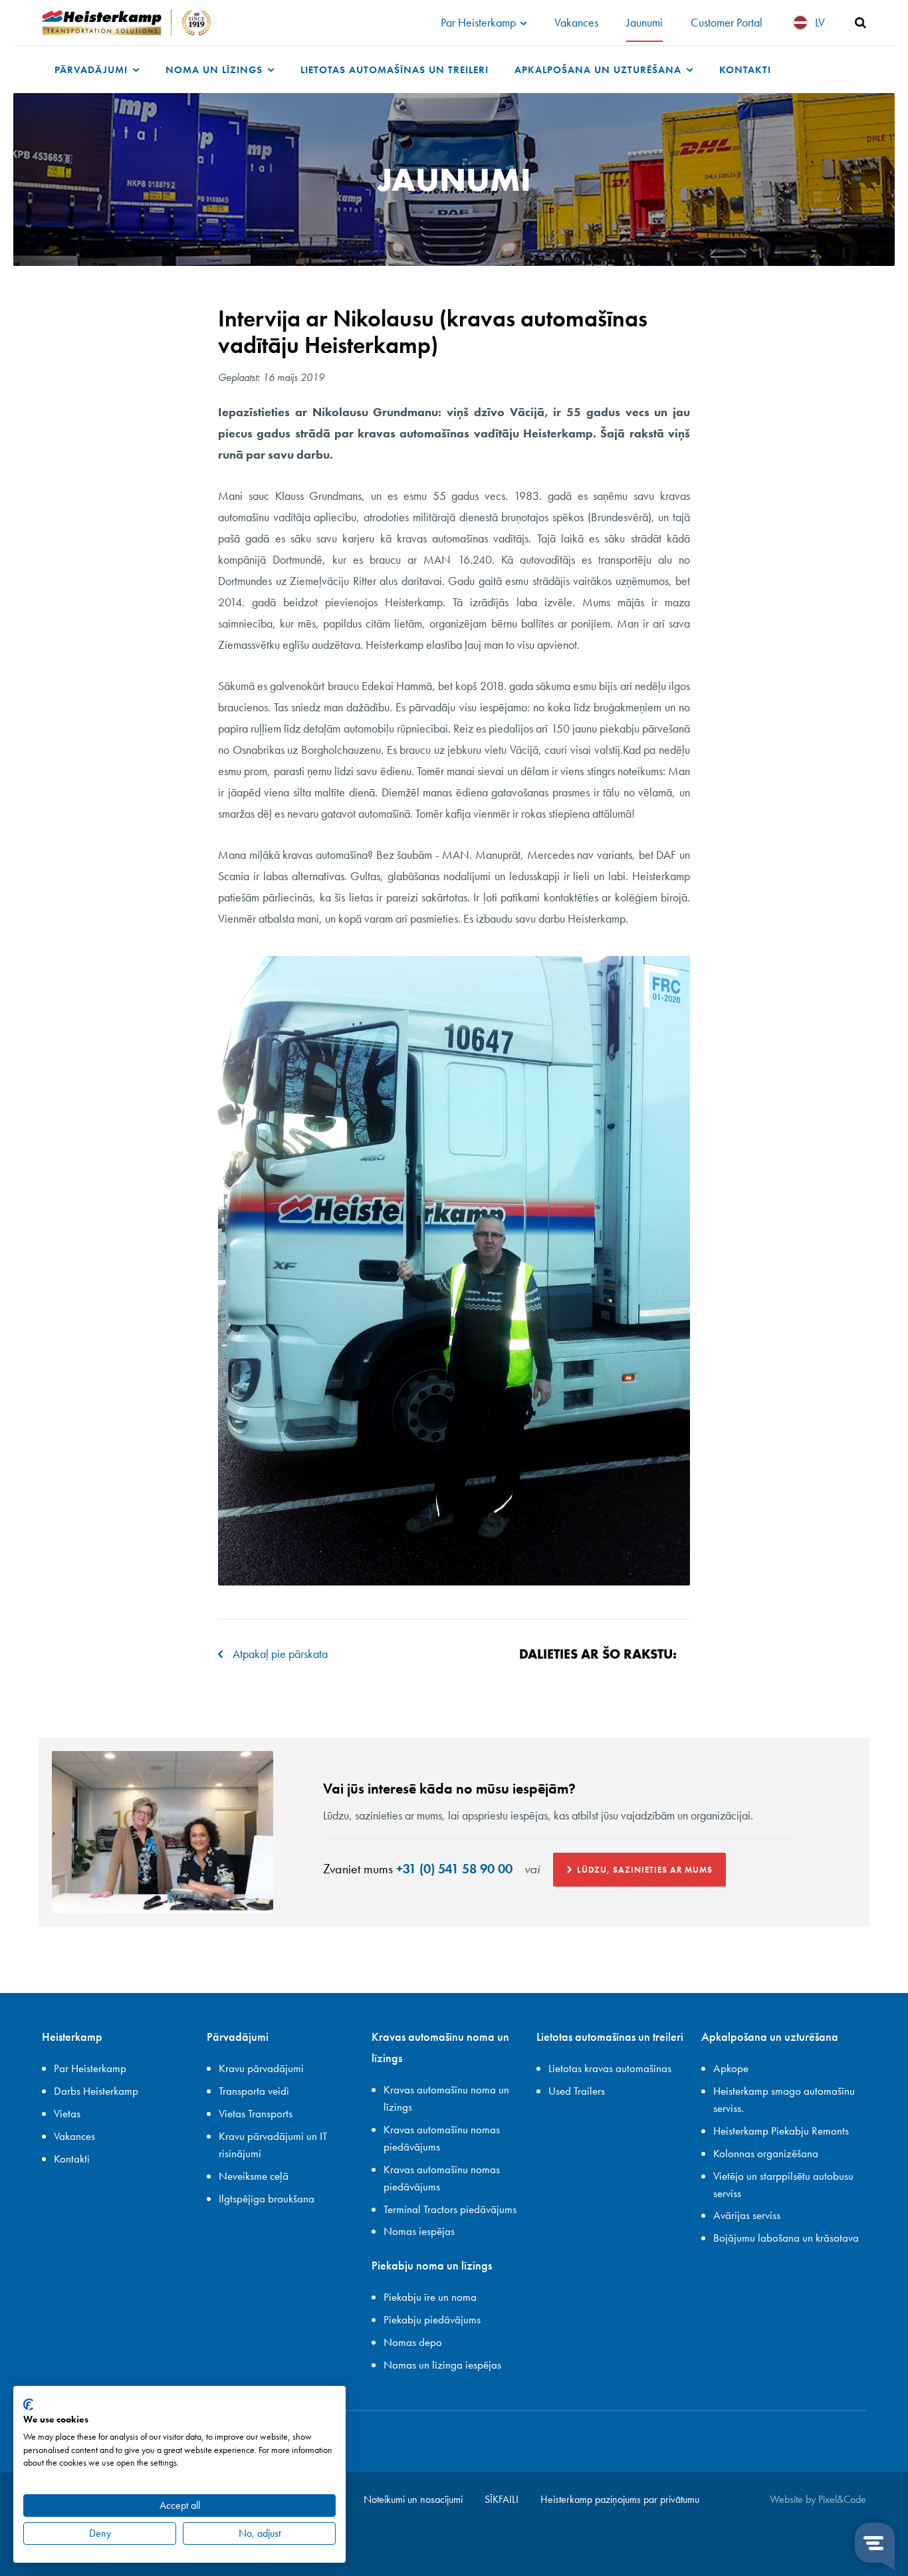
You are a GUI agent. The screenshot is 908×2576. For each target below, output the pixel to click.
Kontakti (745, 69)
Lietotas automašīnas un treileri (395, 69)
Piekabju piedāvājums (432, 2319)
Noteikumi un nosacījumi (413, 2499)
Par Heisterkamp (480, 22)
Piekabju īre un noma (430, 2297)
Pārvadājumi (93, 69)
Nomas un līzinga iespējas (442, 2365)
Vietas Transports (256, 2113)
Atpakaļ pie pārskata (280, 1654)
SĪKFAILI (502, 2499)
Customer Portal (727, 22)
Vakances (576, 22)
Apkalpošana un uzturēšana (600, 69)
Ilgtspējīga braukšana (267, 2198)
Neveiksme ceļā (254, 2176)
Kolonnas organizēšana (766, 2153)
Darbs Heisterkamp (96, 2091)
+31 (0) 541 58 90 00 (454, 1869)
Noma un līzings (216, 69)
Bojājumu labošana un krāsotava (786, 2238)
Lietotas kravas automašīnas (610, 2068)
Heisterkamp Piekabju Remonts (781, 2131)
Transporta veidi (254, 2091)
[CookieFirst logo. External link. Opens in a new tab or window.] (28, 2404)
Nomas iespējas (419, 2231)
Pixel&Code (842, 2499)
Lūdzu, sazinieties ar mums (645, 1870)
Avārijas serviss (747, 2215)
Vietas (67, 2113)
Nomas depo (413, 2342)
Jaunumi (644, 22)
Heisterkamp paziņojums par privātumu (620, 2499)
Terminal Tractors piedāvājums (450, 2209)
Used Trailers (577, 2091)
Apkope (731, 2068)
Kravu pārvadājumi (261, 2068)
